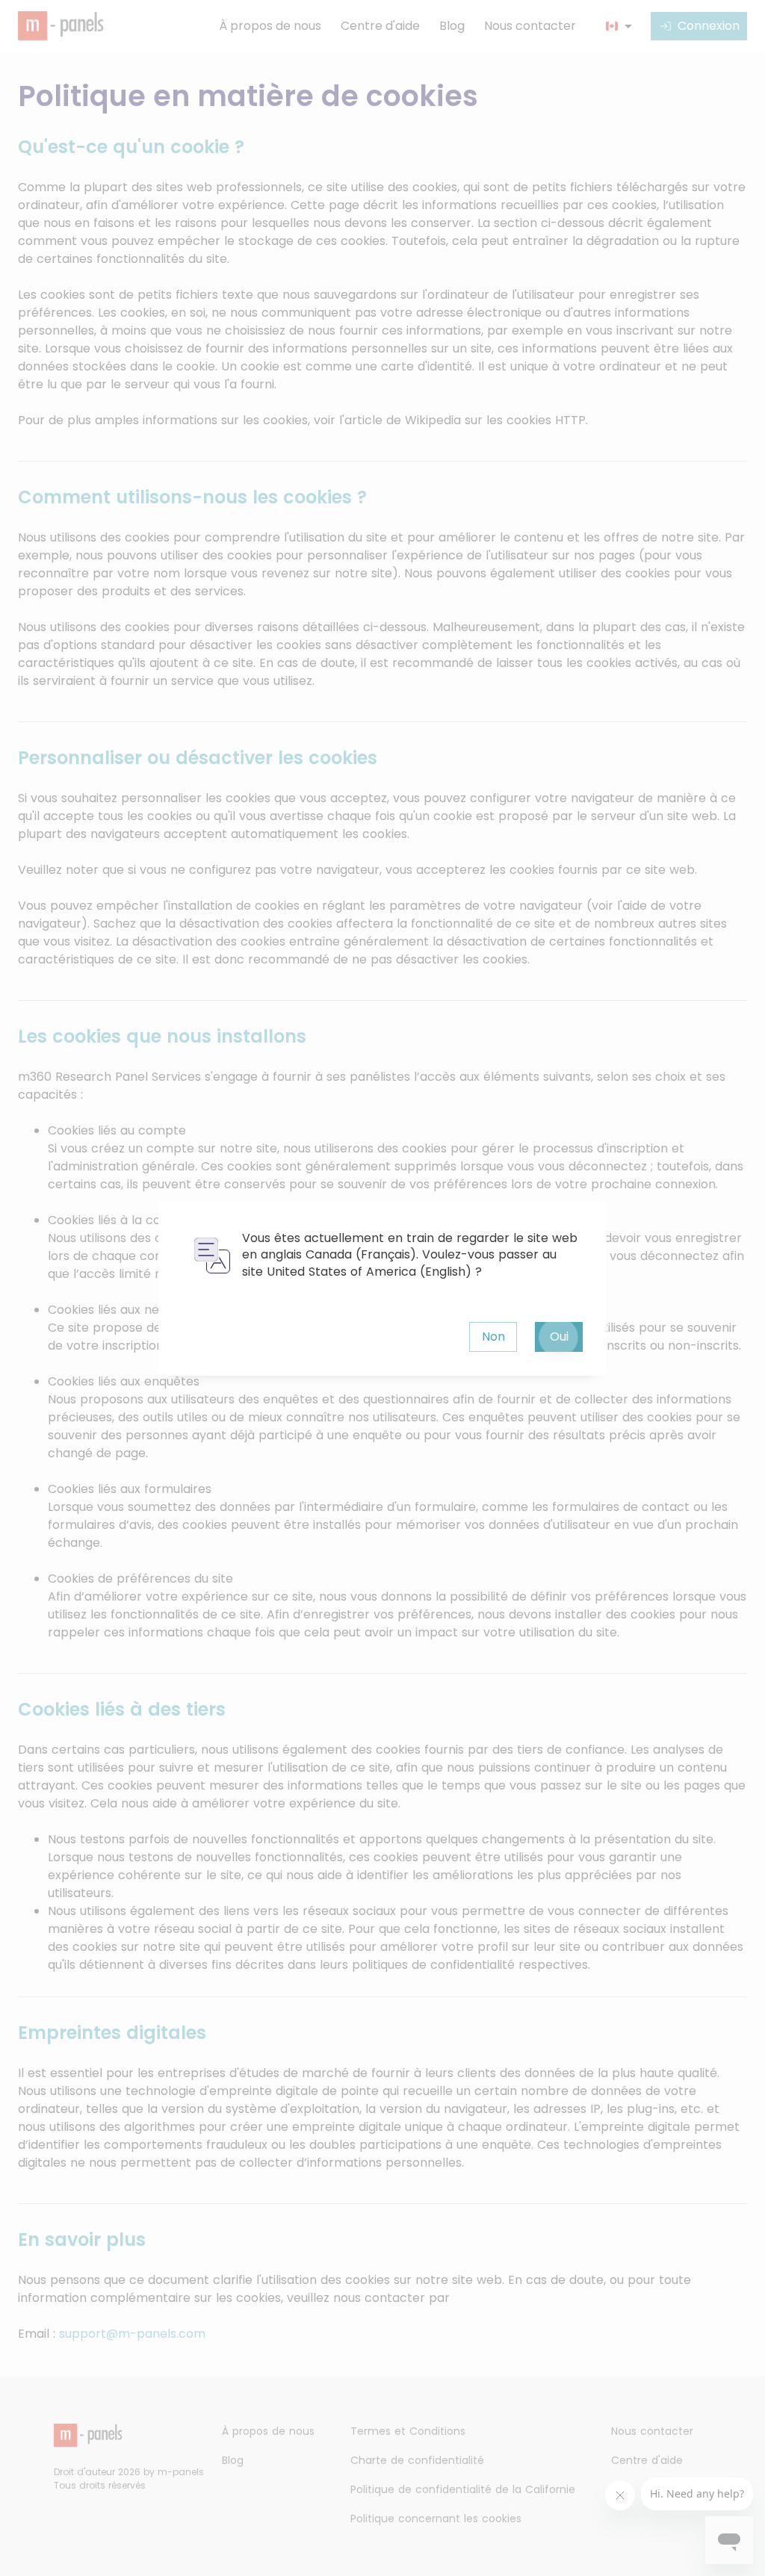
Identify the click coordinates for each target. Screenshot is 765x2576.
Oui (559, 1337)
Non (493, 1337)
